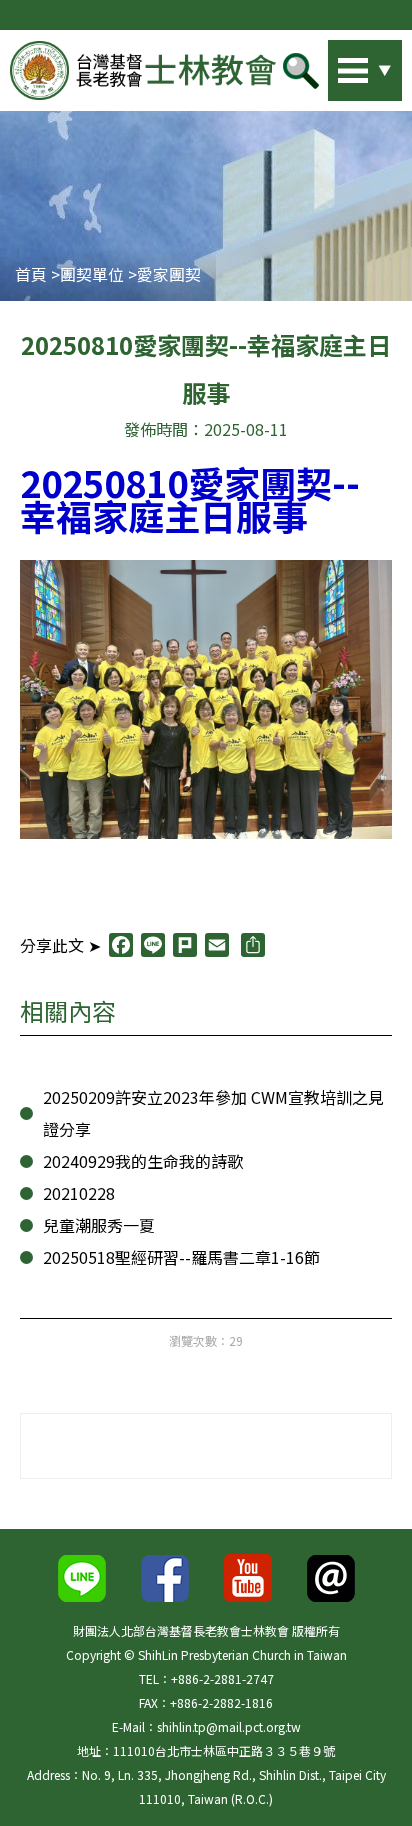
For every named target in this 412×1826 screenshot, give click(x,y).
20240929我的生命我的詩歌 (143, 1161)
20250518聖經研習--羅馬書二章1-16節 (181, 1257)
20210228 (79, 1193)
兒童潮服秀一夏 (99, 1225)
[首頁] (143, 70)
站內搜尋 (337, 65)
